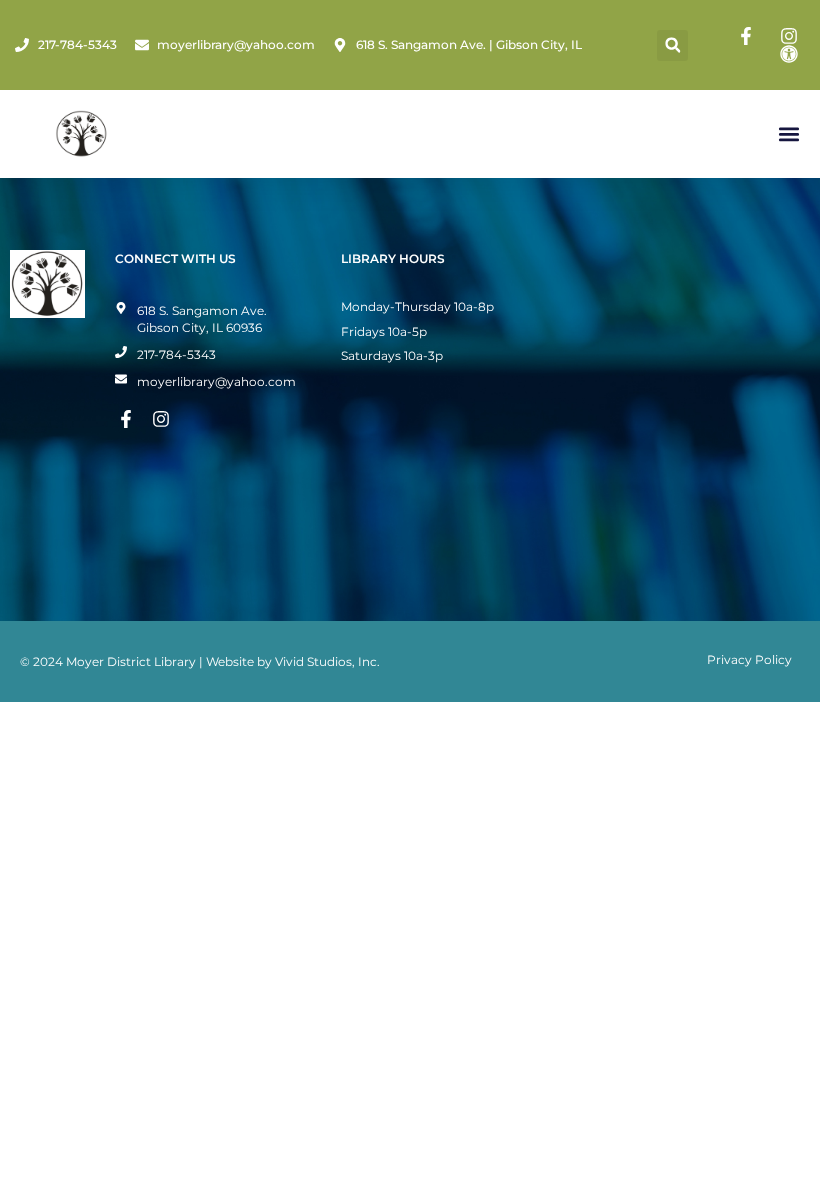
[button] (672, 45)
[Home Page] (81, 134)
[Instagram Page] (792, 36)
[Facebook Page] (749, 36)
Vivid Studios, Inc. (327, 661)
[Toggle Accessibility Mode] (792, 54)
